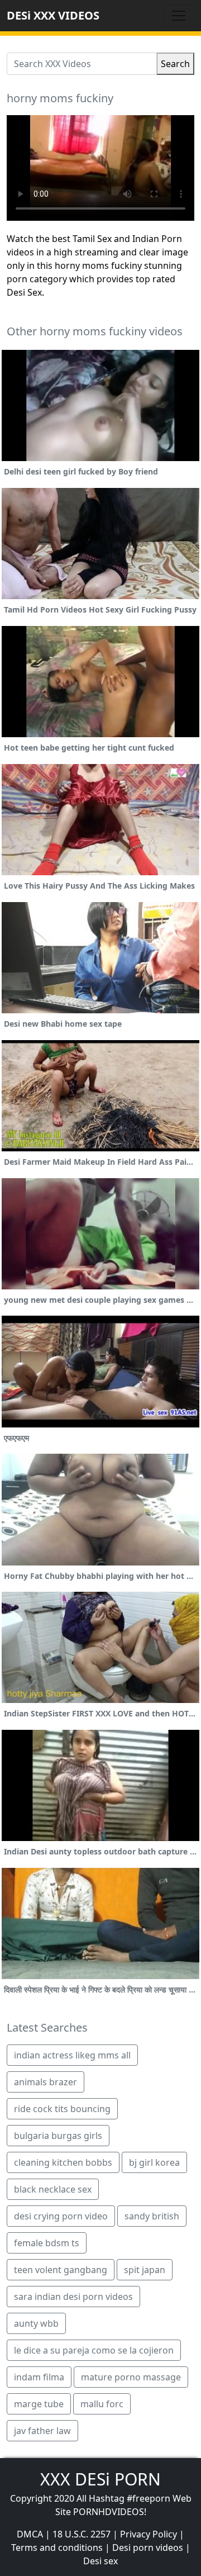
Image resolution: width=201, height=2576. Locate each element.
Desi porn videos (148, 2547)
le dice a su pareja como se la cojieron (94, 2350)
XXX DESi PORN (100, 2479)
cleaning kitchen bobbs (63, 2162)
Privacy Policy (149, 2534)
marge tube (39, 2404)
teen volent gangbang (61, 2270)
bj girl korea (154, 2162)
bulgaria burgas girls (58, 2136)
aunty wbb (36, 2323)
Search (175, 64)
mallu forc (102, 2404)
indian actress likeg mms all (72, 2055)
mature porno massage (131, 2377)
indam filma (39, 2377)
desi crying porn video (61, 2216)
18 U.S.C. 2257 (82, 2534)
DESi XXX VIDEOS (53, 15)
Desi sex (100, 2561)
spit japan (145, 2270)
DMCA (30, 2534)
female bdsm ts (47, 2243)
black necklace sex (53, 2189)
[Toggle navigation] (179, 16)
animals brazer (46, 2082)
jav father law (42, 2431)
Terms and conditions (57, 2547)
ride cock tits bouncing (62, 2109)
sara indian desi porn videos (73, 2297)
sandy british (152, 2216)
